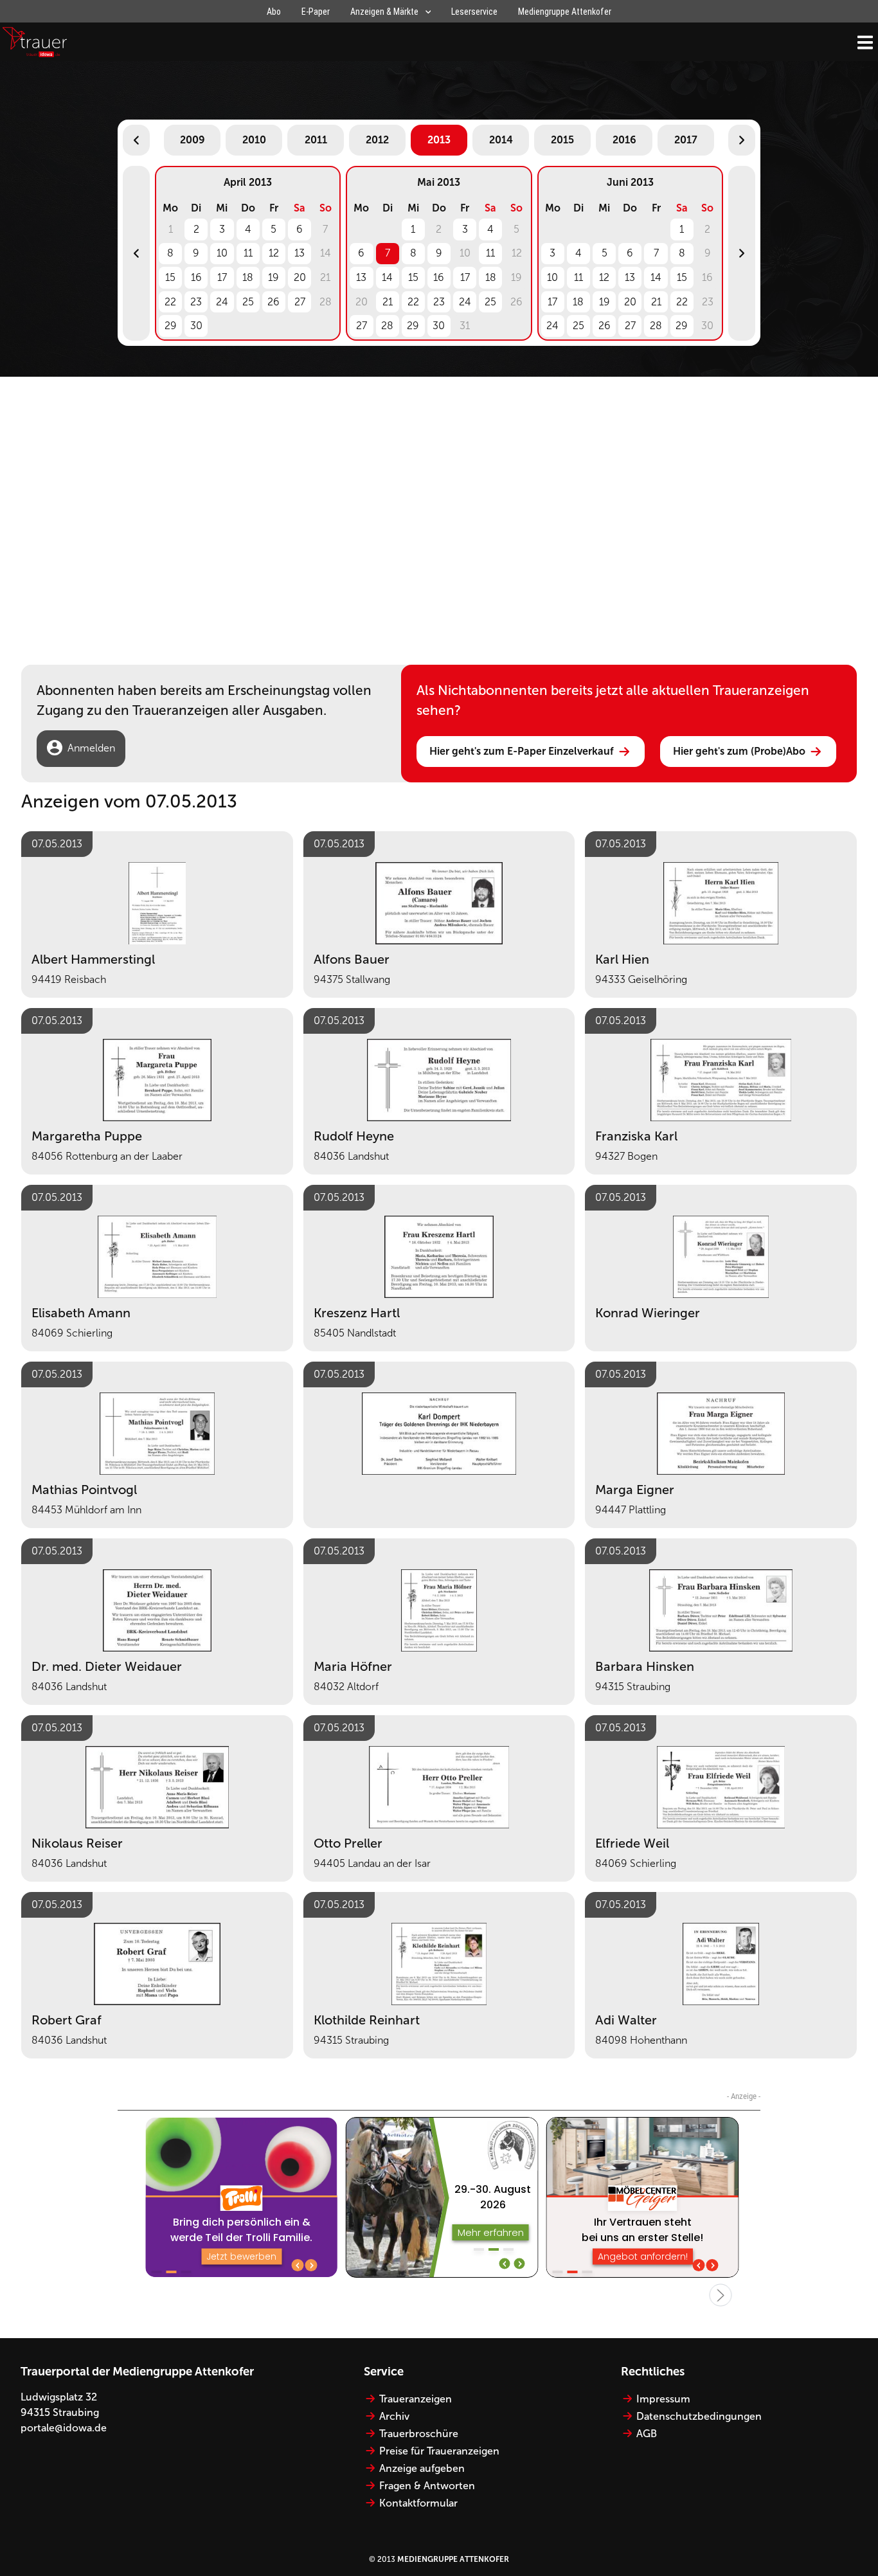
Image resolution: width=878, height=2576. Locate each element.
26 (273, 302)
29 (171, 326)
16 (196, 277)
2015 (562, 140)
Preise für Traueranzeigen (439, 2451)
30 (196, 326)
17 (222, 277)
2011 (316, 140)
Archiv (394, 2416)
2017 (686, 140)
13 (300, 253)
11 (248, 253)
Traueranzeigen (416, 2399)
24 (222, 302)
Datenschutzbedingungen (699, 2416)
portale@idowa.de (64, 2428)
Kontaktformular (418, 2503)
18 (248, 277)
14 (387, 277)
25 (248, 302)
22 (170, 302)
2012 (377, 140)
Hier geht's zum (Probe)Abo (739, 751)
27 (300, 302)
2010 (254, 140)
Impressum (663, 2399)
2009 (193, 140)
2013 (439, 140)
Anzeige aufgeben (422, 2468)
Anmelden (91, 748)
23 (196, 302)
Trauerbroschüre (419, 2434)
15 (170, 277)
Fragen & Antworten (427, 2486)
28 (387, 326)
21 (388, 302)
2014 (501, 140)
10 (222, 253)
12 (274, 253)
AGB (647, 2434)
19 (273, 277)
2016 (624, 140)
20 (300, 277)
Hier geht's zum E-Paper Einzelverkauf (522, 751)
